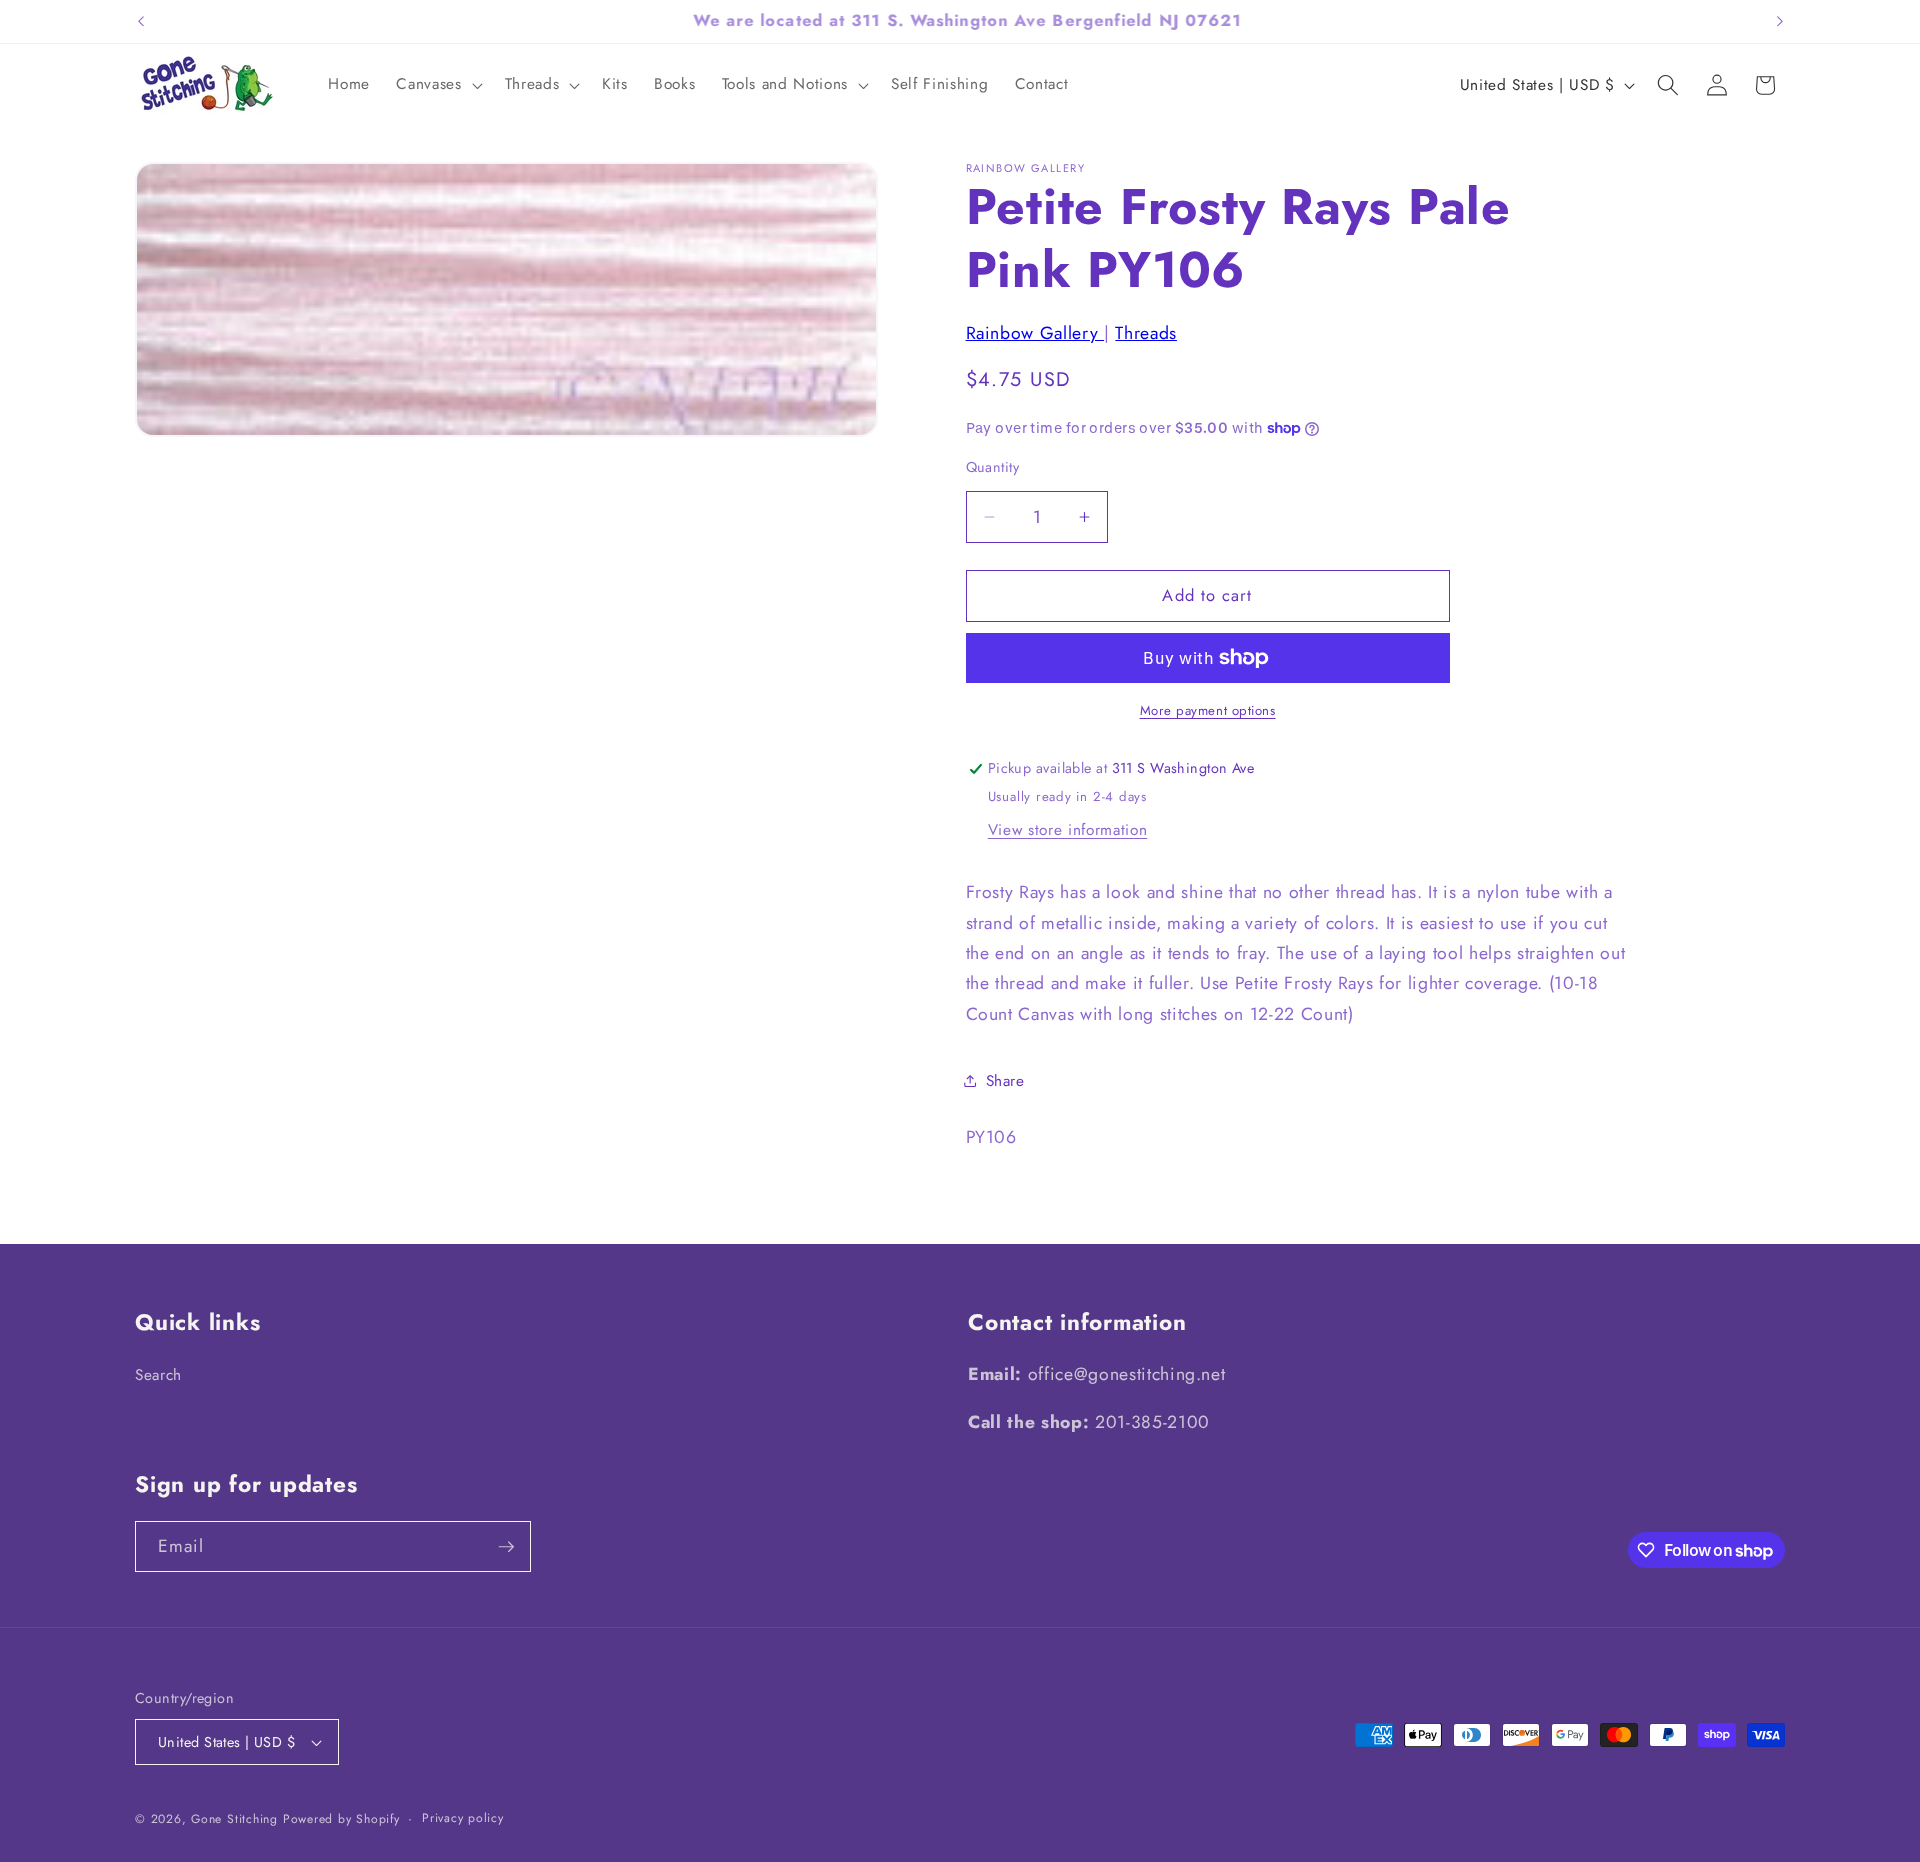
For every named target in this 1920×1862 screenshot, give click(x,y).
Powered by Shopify (341, 1819)
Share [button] (1005, 1081)
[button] (437, 85)
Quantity (993, 467)
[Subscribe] (506, 1547)
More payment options (1208, 710)
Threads (1146, 333)
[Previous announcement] (141, 21)
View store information (1068, 830)
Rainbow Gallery (1035, 333)
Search (158, 1375)
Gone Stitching (234, 1819)
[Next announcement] (1780, 21)
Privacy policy (463, 1818)
